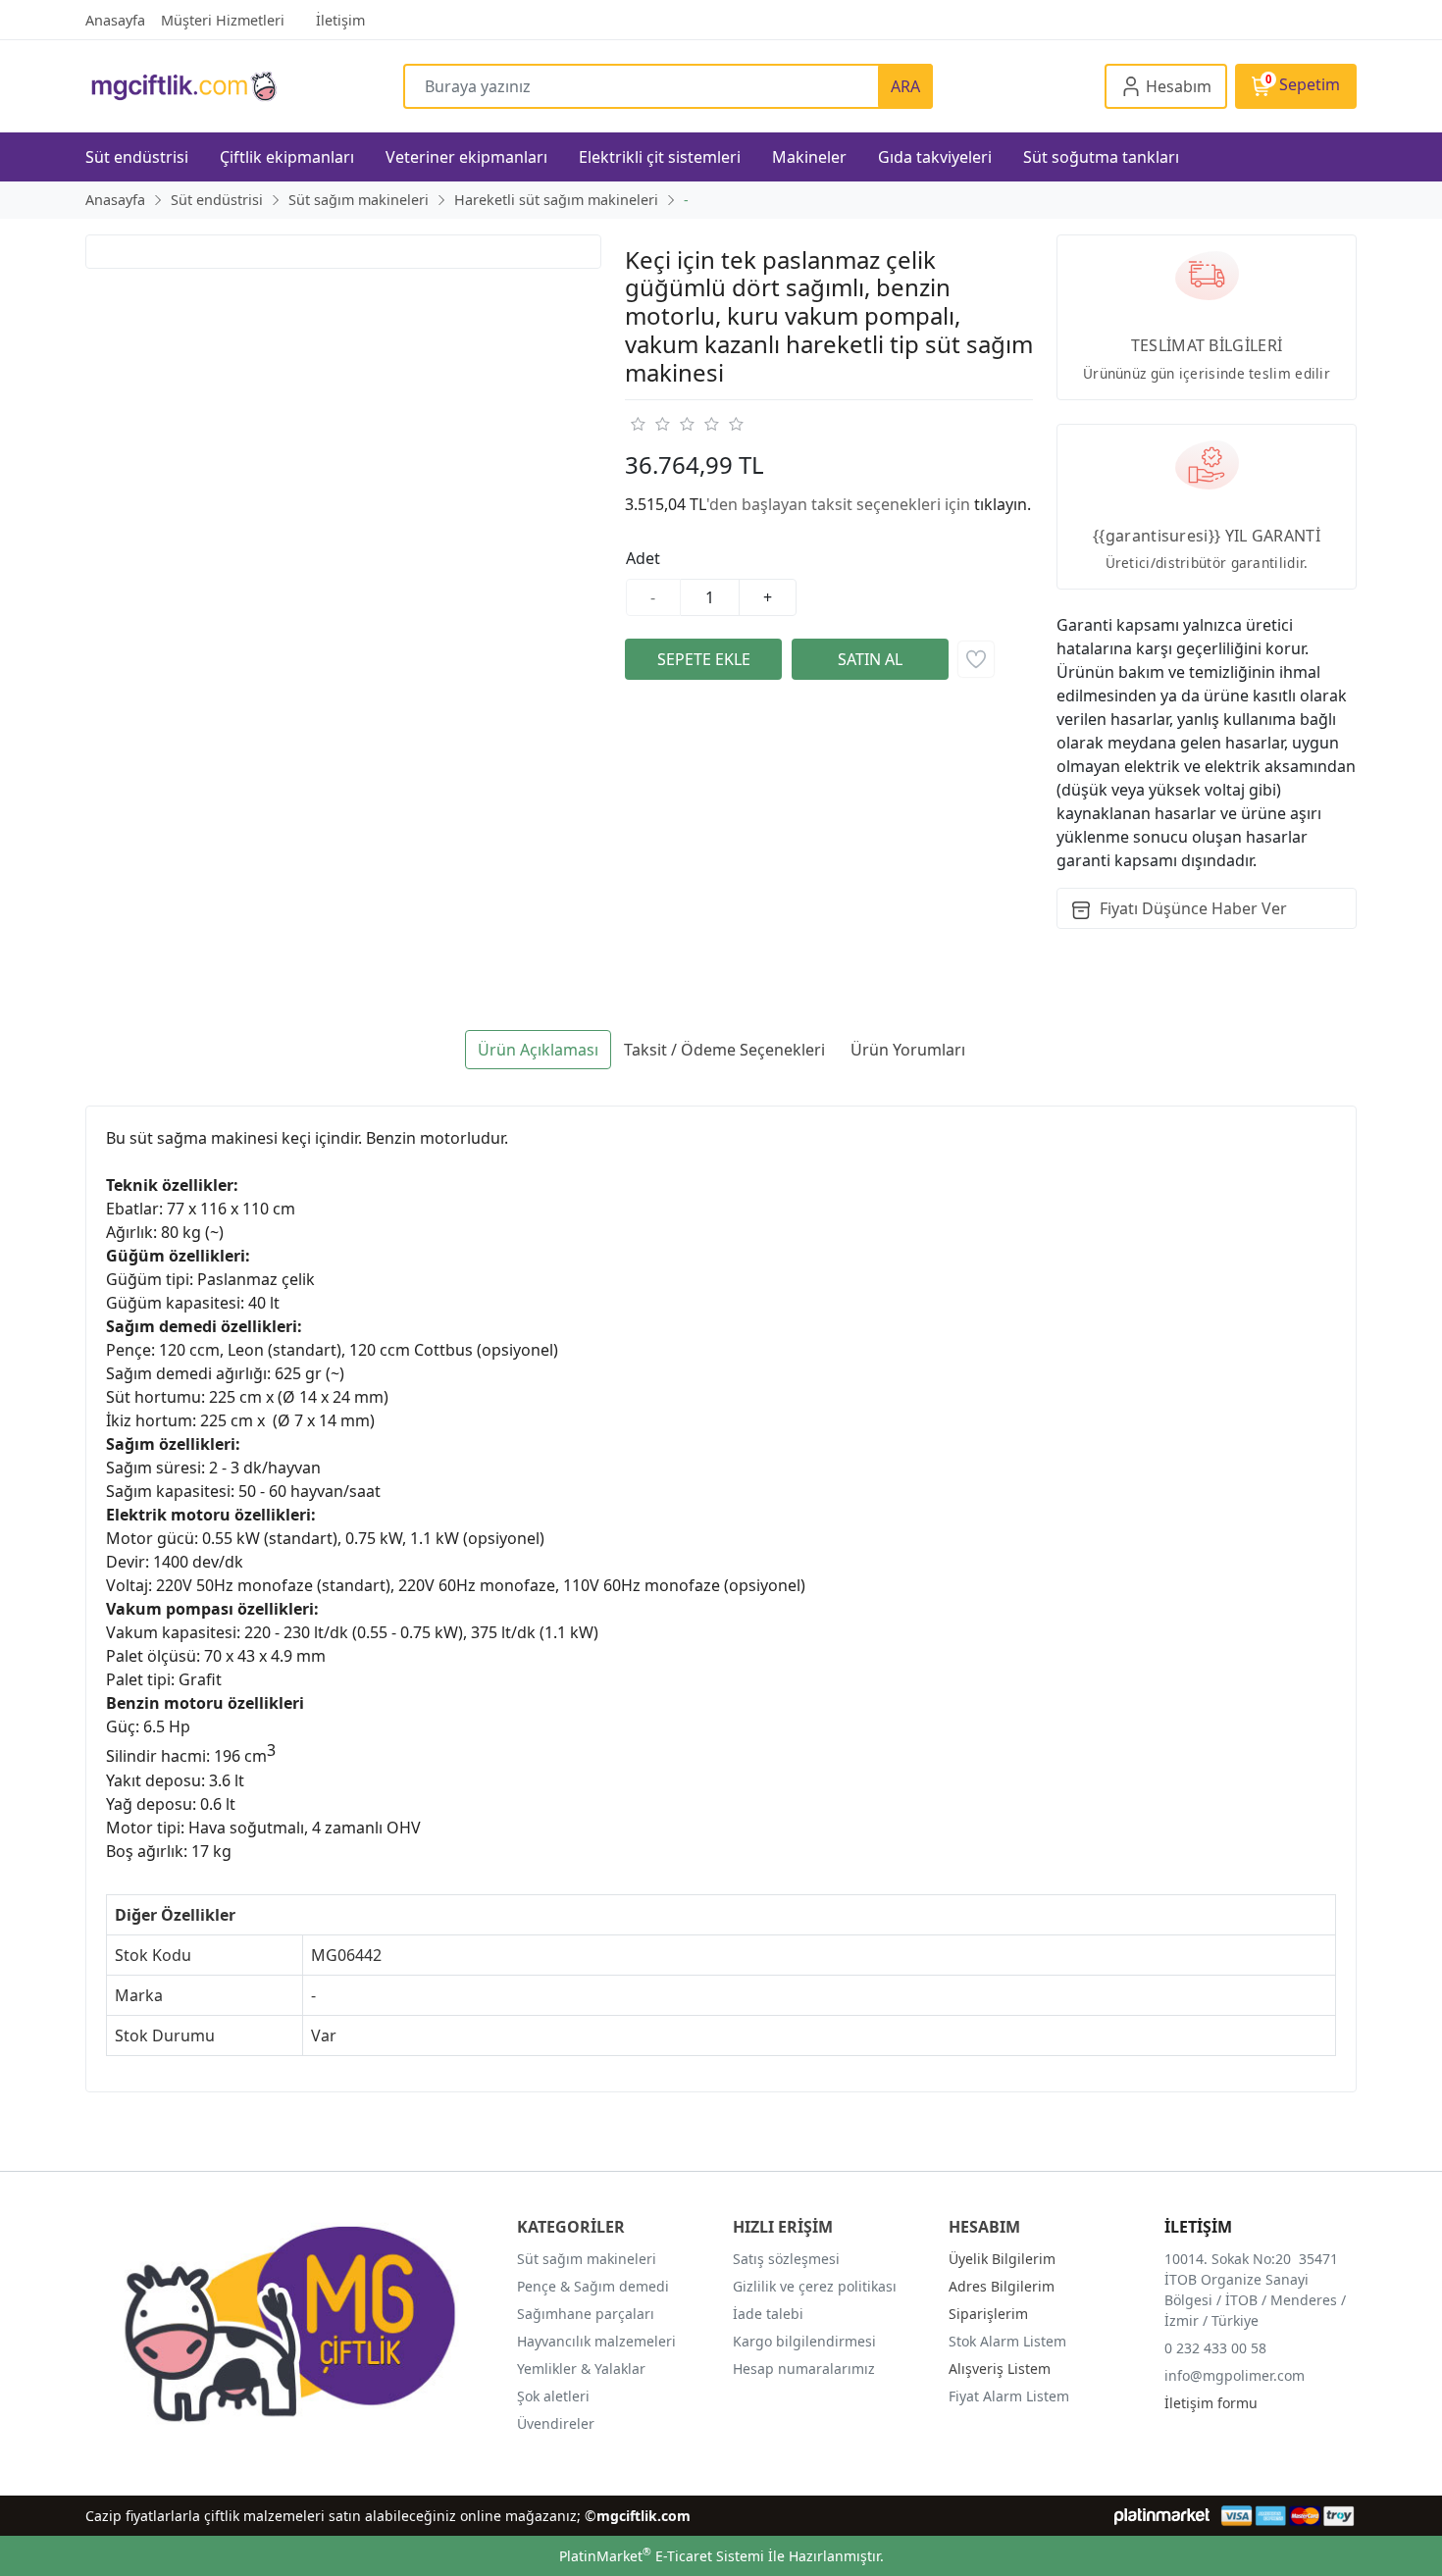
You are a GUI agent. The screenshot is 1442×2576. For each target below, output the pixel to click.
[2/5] (649, 424)
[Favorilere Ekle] (976, 659)
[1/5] (637, 424)
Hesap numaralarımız (804, 2369)
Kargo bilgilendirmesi (804, 2341)
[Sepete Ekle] (703, 659)
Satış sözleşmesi (786, 2259)
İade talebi (768, 2314)
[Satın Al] (870, 659)
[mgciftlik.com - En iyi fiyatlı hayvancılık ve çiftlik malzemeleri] (244, 86)
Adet (643, 558)
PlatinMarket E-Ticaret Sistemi (662, 2556)
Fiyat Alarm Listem (1009, 2396)
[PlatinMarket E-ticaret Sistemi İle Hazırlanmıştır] (1162, 2516)
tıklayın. (1003, 504)
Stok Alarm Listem (1007, 2341)
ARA (905, 86)
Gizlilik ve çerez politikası (815, 2286)
